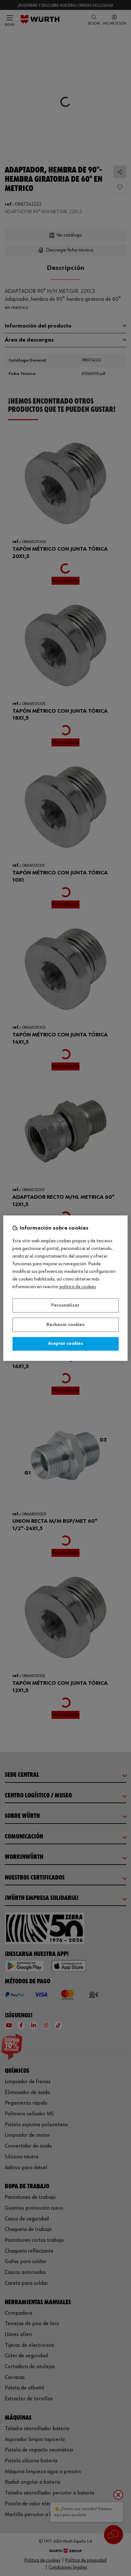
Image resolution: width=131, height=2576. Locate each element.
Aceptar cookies (65, 1344)
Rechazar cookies (65, 1325)
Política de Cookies (78, 1287)
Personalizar (65, 1306)
